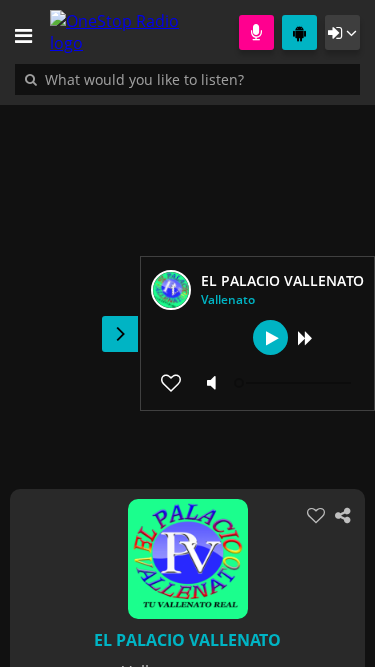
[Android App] (299, 32)
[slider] (295, 383)
